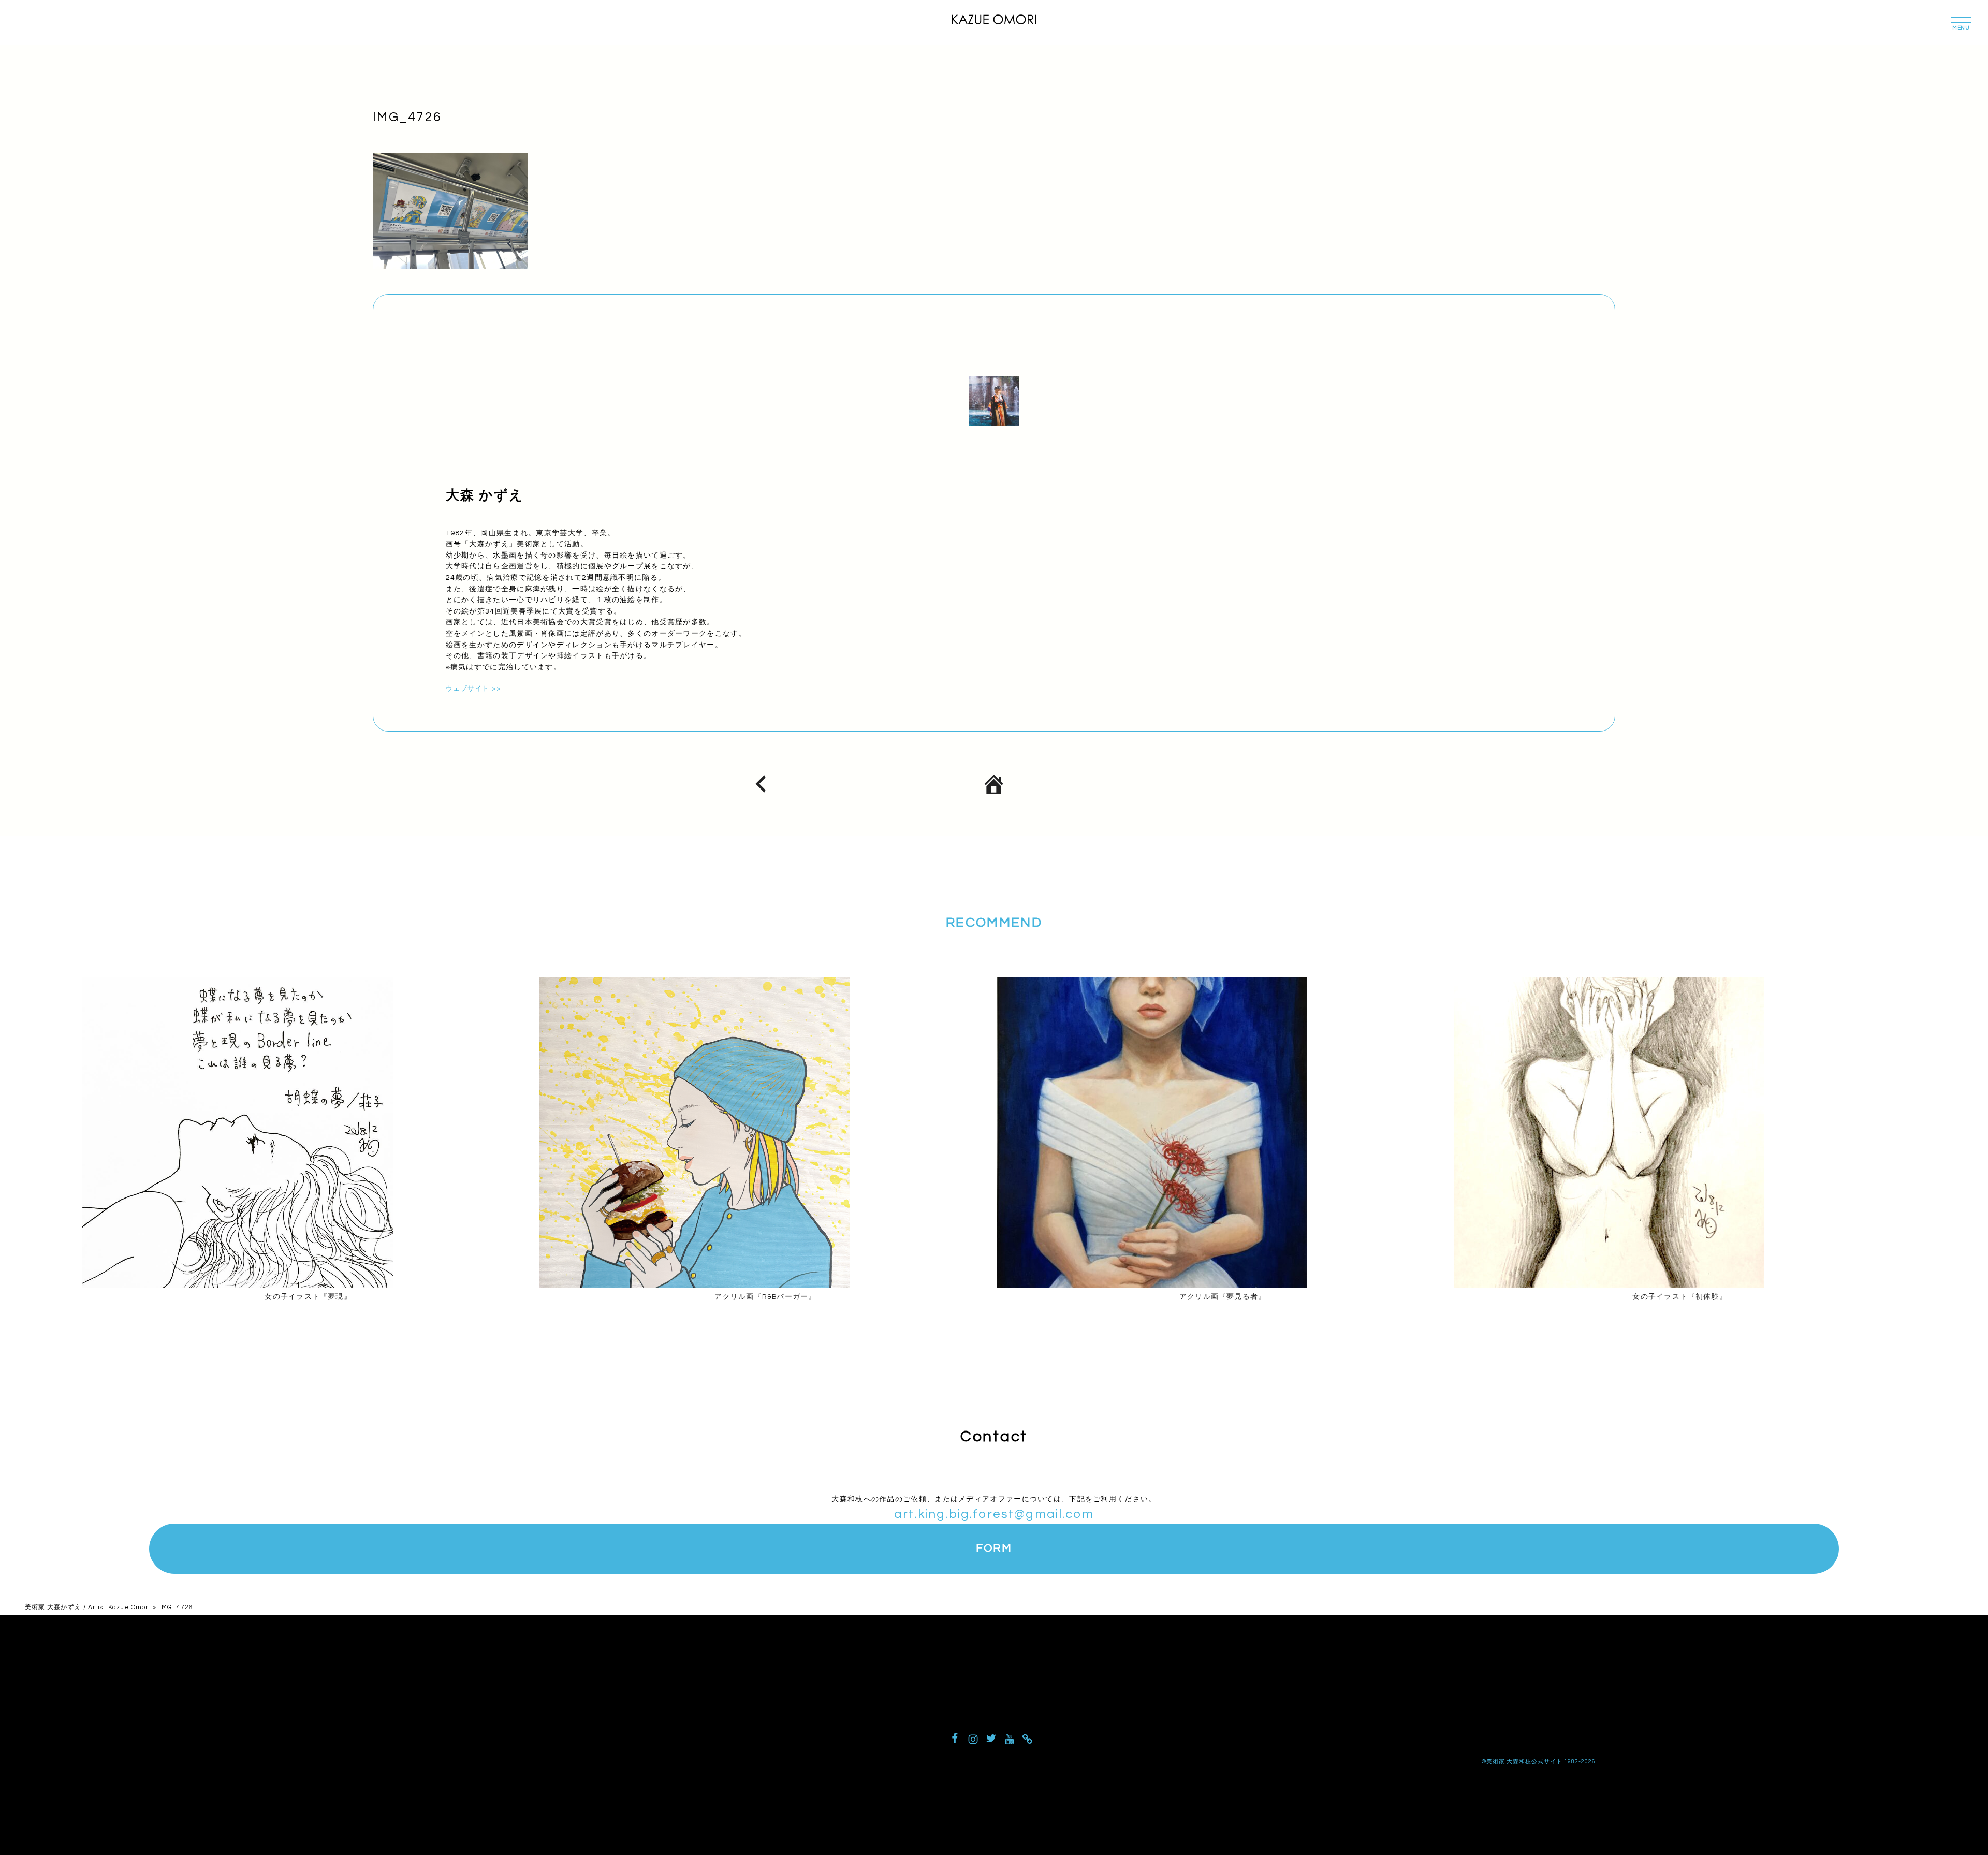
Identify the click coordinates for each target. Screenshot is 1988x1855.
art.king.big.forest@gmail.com (994, 1514)
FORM (994, 1548)
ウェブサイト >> (473, 689)
